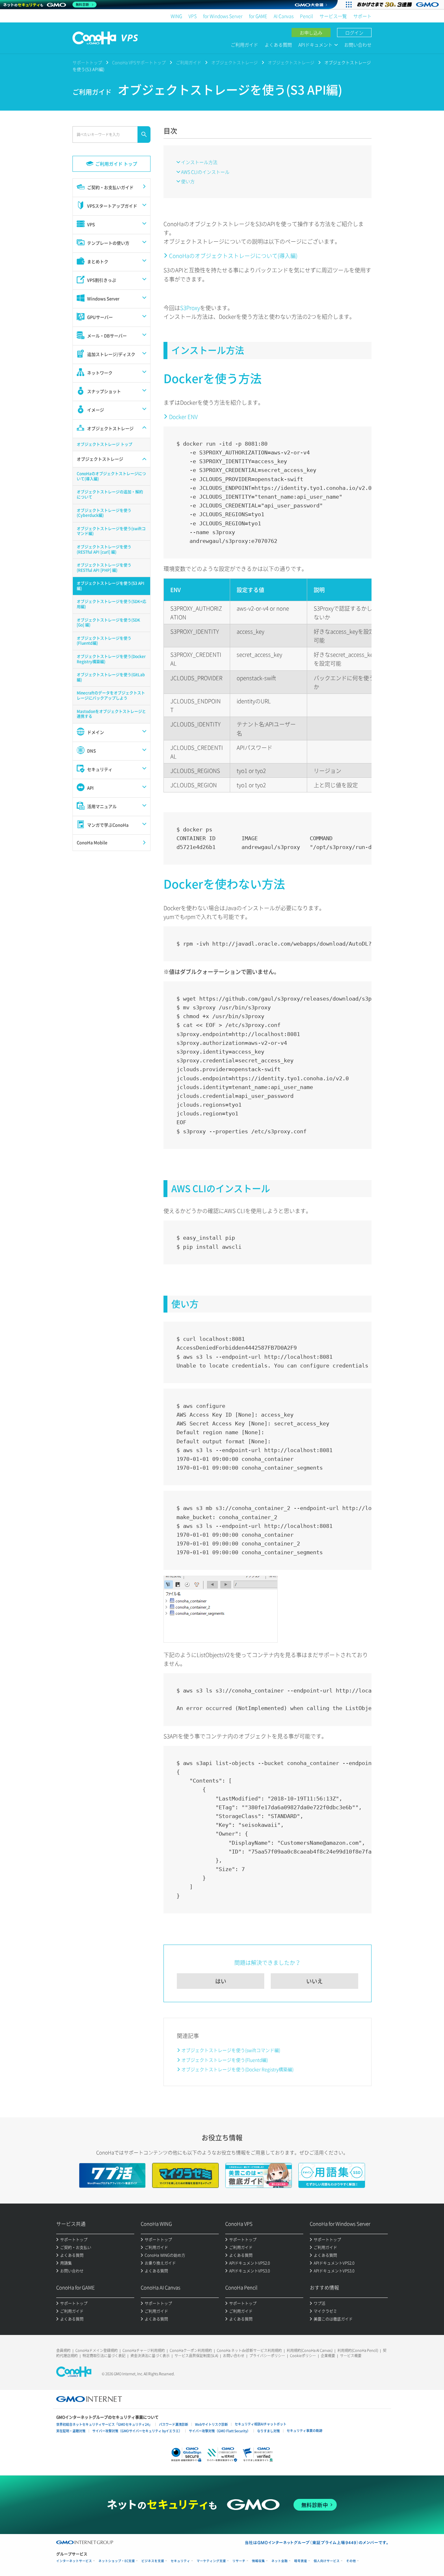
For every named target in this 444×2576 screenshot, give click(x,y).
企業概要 (328, 2356)
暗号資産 (301, 2561)
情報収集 (258, 2561)
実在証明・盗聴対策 (71, 2431)
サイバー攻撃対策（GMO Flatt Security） (220, 2431)
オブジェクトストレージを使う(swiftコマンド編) (231, 2050)
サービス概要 (351, 2356)
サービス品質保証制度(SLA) (196, 2356)
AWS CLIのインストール (205, 172)
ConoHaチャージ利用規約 (144, 2350)
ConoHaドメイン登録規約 (97, 2350)
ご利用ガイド (244, 45)
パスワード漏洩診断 (174, 2424)
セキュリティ (180, 2561)
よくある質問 (278, 45)
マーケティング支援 (211, 2561)
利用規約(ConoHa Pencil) (358, 2350)
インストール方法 (199, 162)
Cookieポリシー (303, 2356)
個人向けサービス (327, 2561)
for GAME (258, 16)
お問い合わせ (358, 45)
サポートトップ (87, 62)
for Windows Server (223, 16)
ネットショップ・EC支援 (117, 2561)
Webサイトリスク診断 (211, 2424)
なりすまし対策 (268, 2431)
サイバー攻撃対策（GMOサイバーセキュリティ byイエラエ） (137, 2431)
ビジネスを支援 (153, 2561)
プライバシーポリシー (267, 2356)
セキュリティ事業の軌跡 (305, 2430)
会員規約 (63, 2350)
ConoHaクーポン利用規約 (191, 2350)
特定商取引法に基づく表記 (104, 2356)
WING (176, 16)
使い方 (188, 181)
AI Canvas (284, 16)
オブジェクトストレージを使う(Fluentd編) (225, 2060)
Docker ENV (183, 417)
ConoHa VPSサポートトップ (139, 62)
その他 (351, 2561)
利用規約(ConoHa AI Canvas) (310, 2350)
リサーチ (239, 2561)
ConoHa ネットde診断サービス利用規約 (249, 2350)
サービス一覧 (333, 16)
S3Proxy (190, 308)
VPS (193, 16)
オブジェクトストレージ (235, 62)
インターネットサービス (74, 2561)
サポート (362, 16)
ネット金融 (280, 2561)
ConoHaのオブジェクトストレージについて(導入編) (233, 256)
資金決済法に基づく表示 (150, 2356)
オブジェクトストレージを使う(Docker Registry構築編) (237, 2069)
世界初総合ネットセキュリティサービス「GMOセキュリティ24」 (104, 2424)
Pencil (307, 16)
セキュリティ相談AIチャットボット (261, 2424)
